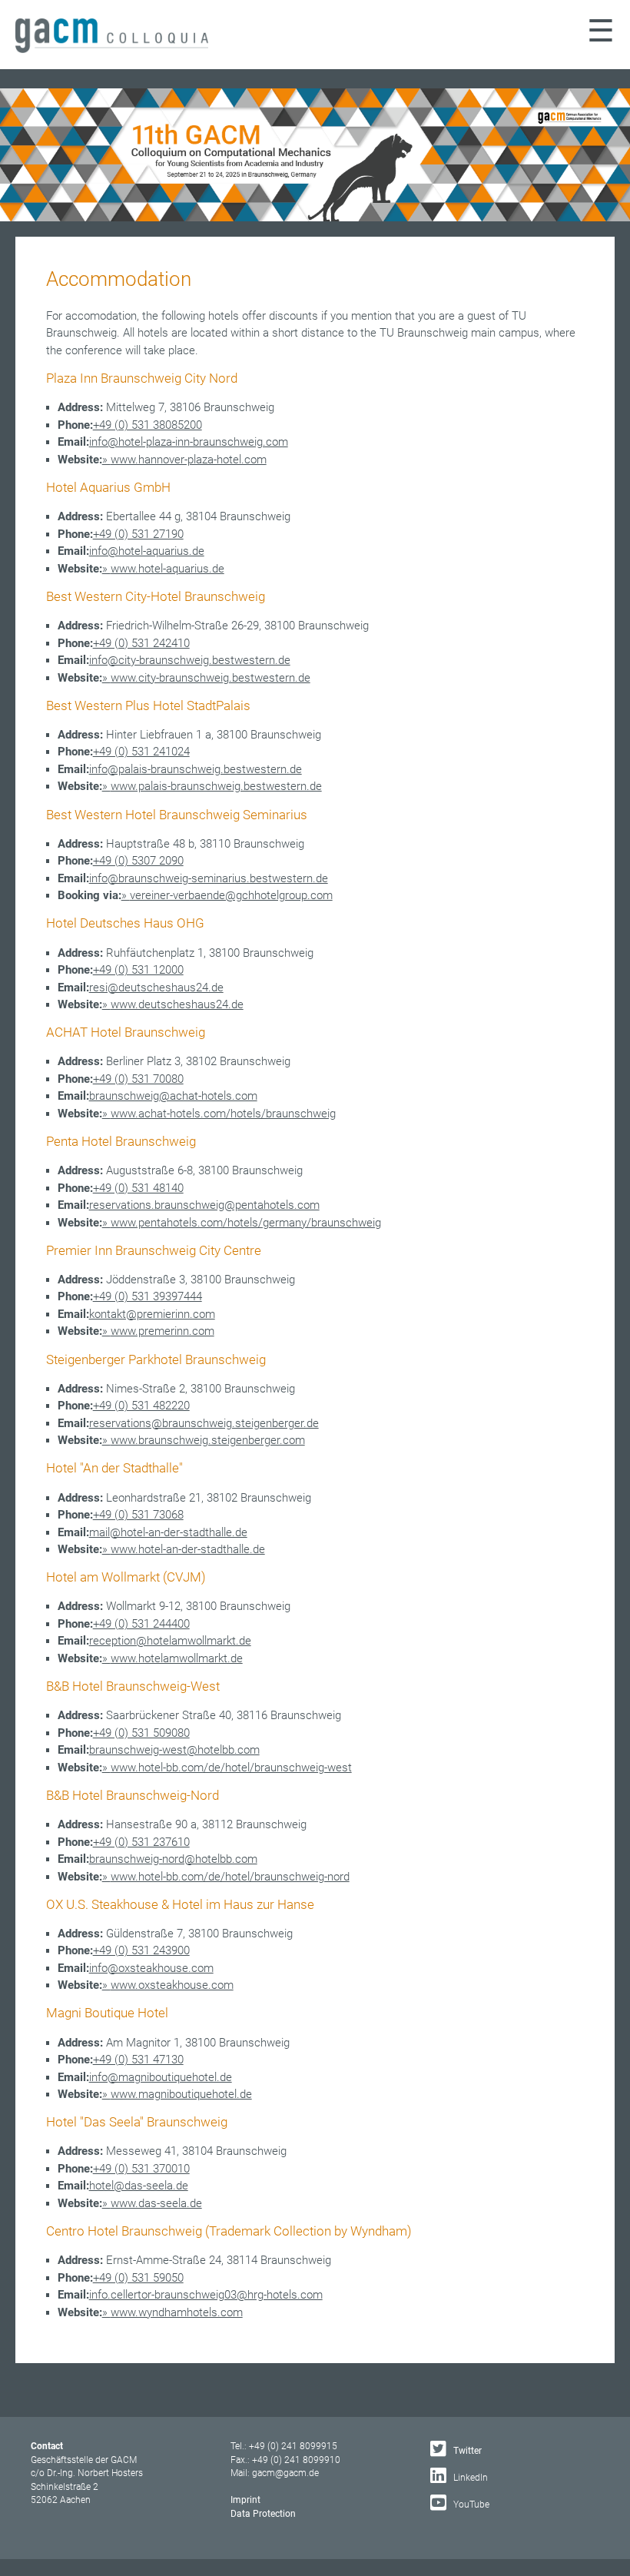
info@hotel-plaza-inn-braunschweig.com (189, 442)
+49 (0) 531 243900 (141, 1950)
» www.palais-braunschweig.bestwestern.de (212, 786)
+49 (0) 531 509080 (141, 1733)
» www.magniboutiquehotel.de (177, 2094)
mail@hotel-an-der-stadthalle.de (168, 1532)
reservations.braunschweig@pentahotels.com (204, 1205)
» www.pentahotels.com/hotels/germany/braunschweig (242, 1223)
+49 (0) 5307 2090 (138, 861)
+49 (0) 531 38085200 (148, 425)
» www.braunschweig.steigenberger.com (204, 1440)
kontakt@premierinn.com (152, 1314)
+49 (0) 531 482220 (141, 1406)
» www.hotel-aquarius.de (163, 569)
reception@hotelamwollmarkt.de (170, 1641)
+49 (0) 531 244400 (141, 1624)
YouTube (470, 2505)
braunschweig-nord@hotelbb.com (173, 1859)
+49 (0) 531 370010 (141, 2169)
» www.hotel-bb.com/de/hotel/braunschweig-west (227, 1768)
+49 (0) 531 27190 (138, 534)
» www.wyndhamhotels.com (172, 2312)
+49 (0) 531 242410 (141, 643)
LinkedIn (469, 2478)
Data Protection (263, 2514)
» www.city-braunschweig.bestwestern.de (206, 678)
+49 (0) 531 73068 (138, 1515)
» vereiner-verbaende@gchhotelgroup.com (227, 895)
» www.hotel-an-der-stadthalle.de (184, 1549)
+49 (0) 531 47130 (138, 2060)
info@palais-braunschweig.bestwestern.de (196, 769)
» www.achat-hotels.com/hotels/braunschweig (219, 1114)
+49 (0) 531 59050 (138, 2278)
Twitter (466, 2451)
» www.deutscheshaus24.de (173, 1004)
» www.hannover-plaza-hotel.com (184, 460)
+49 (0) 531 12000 (138, 970)
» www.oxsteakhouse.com (168, 1985)
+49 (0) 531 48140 (138, 1188)
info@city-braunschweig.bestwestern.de (190, 660)
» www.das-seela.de (152, 2203)
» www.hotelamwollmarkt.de (172, 1658)
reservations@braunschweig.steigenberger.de (204, 1423)
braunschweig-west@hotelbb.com (174, 1750)
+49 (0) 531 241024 (141, 752)
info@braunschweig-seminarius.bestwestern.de (209, 878)
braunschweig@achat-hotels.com (173, 1096)
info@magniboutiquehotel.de (161, 2077)
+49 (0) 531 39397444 (148, 1296)
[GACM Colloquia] (112, 49)
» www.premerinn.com (158, 1331)
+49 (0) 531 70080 (138, 1079)
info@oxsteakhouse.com (151, 1968)
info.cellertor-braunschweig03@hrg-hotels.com (206, 2295)
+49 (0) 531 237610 (141, 1842)
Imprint (245, 2500)
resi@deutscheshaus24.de (156, 988)
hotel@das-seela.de (139, 2186)
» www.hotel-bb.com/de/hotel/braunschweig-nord (226, 1877)
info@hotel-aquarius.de (147, 551)
